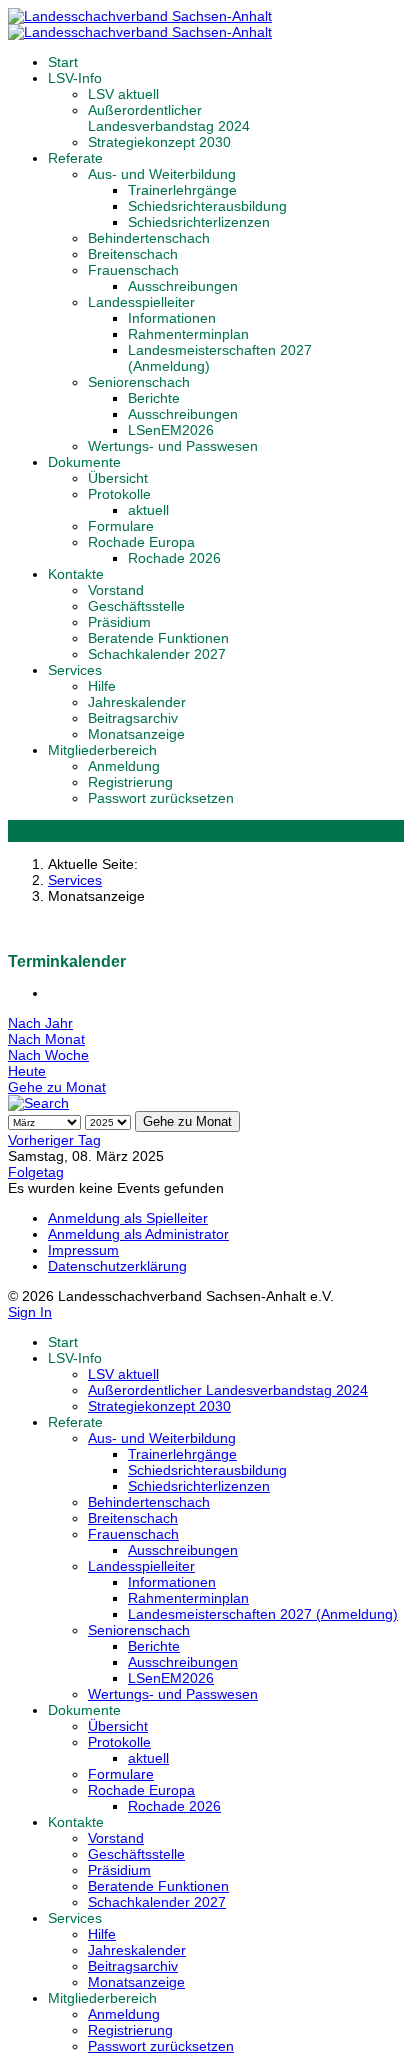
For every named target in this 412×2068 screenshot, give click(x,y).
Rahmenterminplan (188, 334)
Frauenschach (133, 270)
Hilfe (102, 686)
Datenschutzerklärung (117, 1266)
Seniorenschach (139, 382)
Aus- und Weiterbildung (162, 174)
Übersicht (118, 478)
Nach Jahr (40, 1023)
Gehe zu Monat (57, 1087)
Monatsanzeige (136, 734)
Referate (75, 158)
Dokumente (84, 462)
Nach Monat (46, 1039)
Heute (27, 1071)
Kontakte (76, 574)
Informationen (172, 318)
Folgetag (36, 1172)
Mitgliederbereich (102, 750)
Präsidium (119, 622)
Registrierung (130, 782)
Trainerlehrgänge (182, 190)
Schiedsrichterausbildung (207, 206)
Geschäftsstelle (136, 606)
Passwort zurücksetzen (161, 798)
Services (75, 670)
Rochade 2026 (174, 558)
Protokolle (119, 494)
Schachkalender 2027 (157, 654)
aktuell (148, 510)
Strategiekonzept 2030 (159, 142)
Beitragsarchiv (133, 718)
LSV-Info (75, 78)
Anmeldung (124, 766)
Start (63, 62)
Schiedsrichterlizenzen (199, 222)
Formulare (121, 526)
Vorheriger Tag (54, 1140)
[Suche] (38, 1103)
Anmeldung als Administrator (138, 1234)
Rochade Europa (141, 542)
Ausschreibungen (183, 286)
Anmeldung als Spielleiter (128, 1218)
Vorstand (116, 590)
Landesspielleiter (141, 302)
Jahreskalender (137, 702)
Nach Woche (48, 1055)
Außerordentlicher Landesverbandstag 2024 (169, 118)
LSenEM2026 (171, 430)
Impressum (83, 1250)
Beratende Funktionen (158, 638)
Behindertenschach (149, 238)
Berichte (154, 398)
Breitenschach (133, 254)
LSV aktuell (123, 94)
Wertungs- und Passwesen (173, 446)
